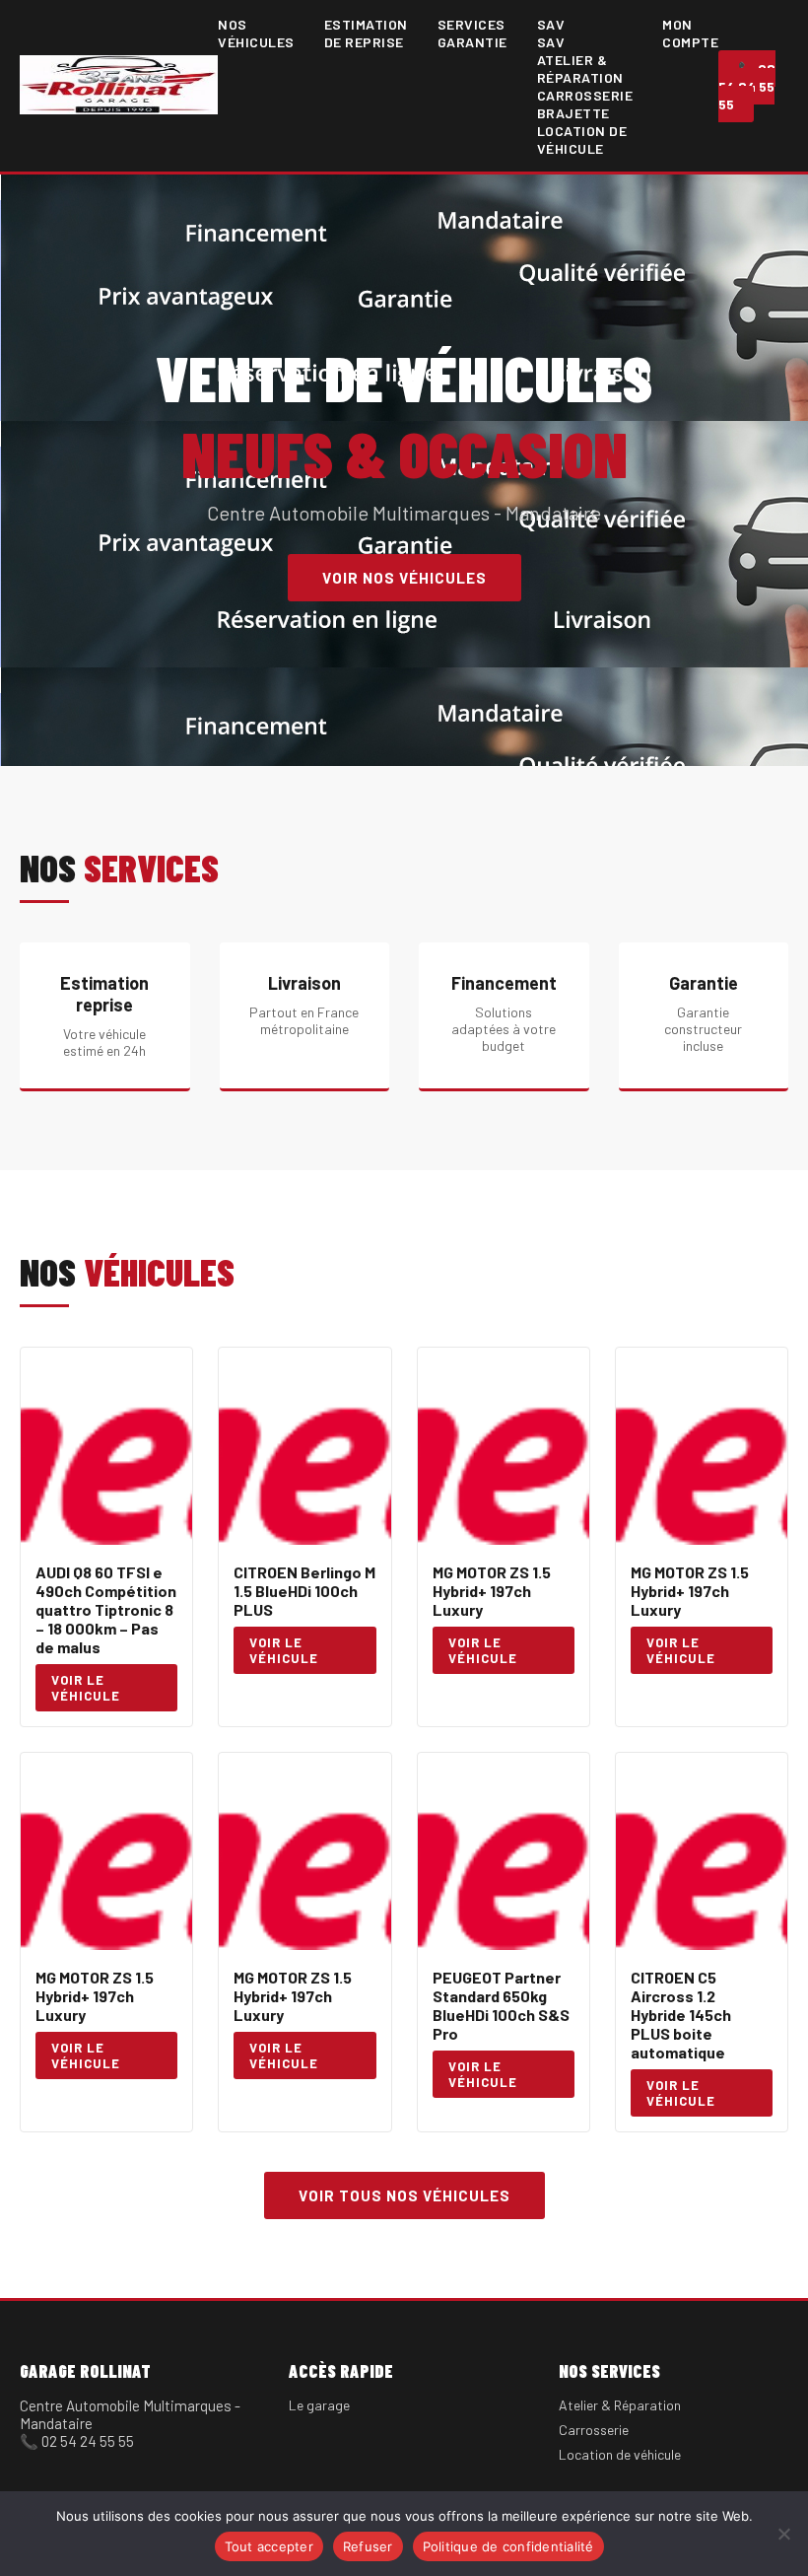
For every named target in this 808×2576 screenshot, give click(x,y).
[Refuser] (783, 2534)
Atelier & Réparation (580, 69)
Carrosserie (594, 2430)
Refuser (368, 2546)
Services (471, 24)
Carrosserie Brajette (585, 104)
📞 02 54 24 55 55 (747, 86)
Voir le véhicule (86, 1688)
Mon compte (690, 33)
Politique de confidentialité (508, 2546)
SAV (551, 24)
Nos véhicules (256, 33)
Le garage (319, 2405)
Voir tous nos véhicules (404, 2195)
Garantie (472, 42)
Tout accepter (269, 2546)
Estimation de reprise (366, 33)
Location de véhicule (582, 139)
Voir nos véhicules (404, 578)
